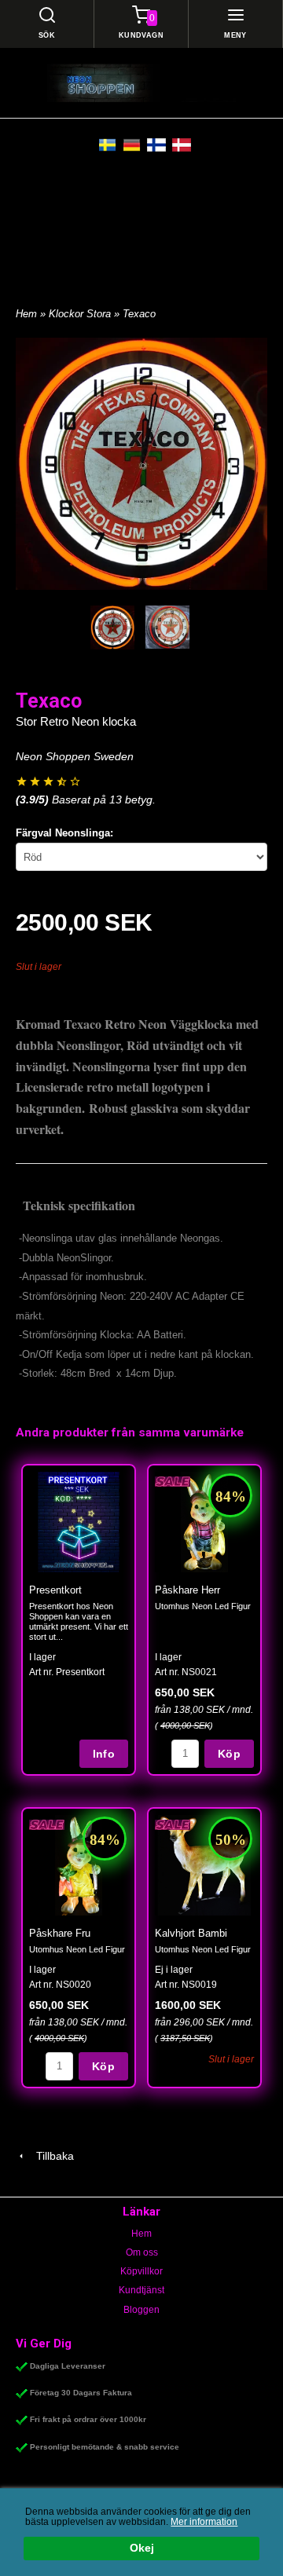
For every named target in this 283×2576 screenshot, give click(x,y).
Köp (229, 1754)
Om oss (142, 2252)
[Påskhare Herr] (173, 1480)
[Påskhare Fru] (47, 1824)
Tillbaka (50, 2156)
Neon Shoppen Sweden (75, 756)
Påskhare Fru (60, 1933)
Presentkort (55, 1590)
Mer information (204, 2522)
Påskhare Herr (187, 1590)
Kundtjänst (141, 2290)
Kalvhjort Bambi (191, 1933)
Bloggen (141, 2310)
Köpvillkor (141, 2271)
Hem (26, 314)
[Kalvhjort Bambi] (173, 1824)
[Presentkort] (79, 1522)
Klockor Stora (81, 314)
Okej (142, 2548)
